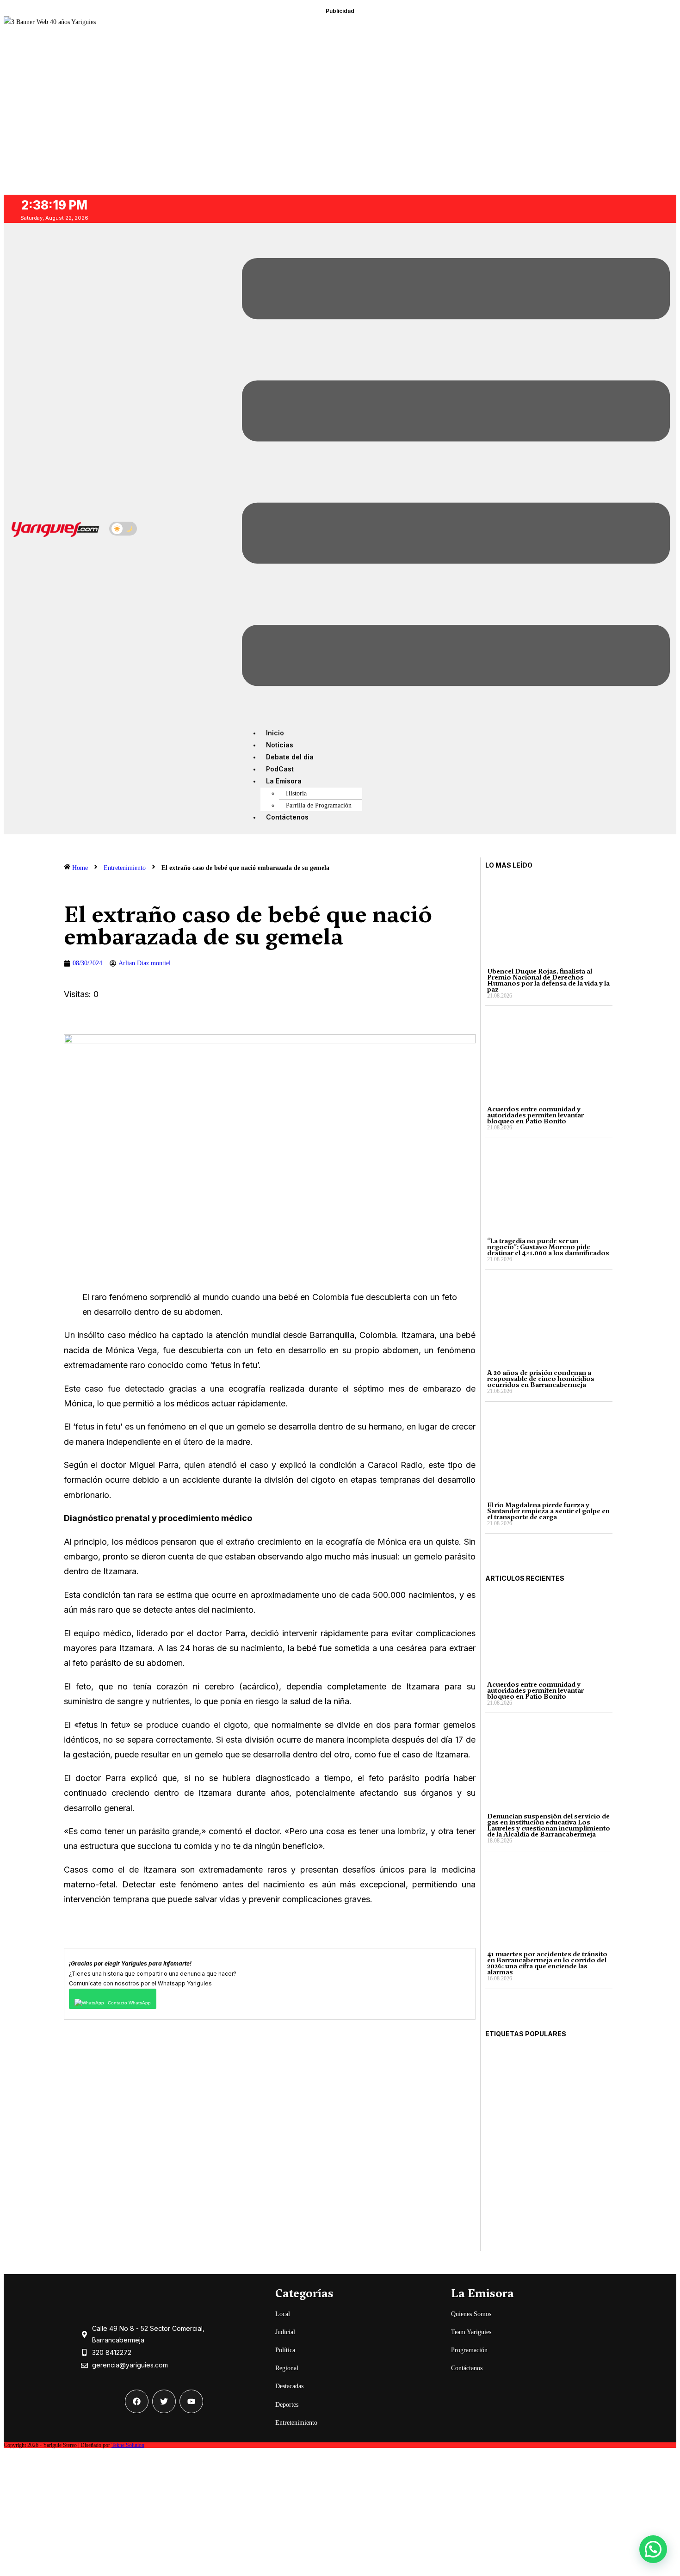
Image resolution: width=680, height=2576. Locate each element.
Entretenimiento (125, 868)
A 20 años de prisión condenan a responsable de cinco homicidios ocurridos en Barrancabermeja (541, 1379)
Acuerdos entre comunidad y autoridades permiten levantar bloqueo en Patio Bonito (535, 1115)
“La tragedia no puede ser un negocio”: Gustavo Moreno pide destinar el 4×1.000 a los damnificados (548, 1247)
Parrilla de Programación (319, 805)
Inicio (275, 733)
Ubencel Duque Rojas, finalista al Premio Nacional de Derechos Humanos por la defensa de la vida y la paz (548, 980)
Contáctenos (287, 817)
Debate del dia (290, 757)
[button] (456, 474)
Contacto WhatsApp (129, 2003)
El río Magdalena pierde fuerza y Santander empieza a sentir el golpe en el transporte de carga (548, 1511)
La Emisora (284, 781)
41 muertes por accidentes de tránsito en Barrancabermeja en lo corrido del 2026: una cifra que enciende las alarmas (547, 1963)
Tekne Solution (128, 2445)
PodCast (280, 769)
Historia (296, 793)
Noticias (280, 745)
